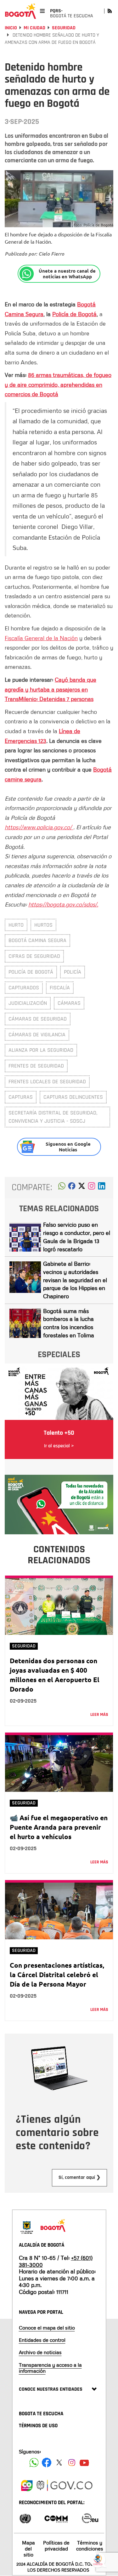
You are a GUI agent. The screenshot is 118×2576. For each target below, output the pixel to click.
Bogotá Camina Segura (37, 940)
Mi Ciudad (34, 28)
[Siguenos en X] (59, 2463)
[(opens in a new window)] (92, 1188)
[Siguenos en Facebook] (34, 2463)
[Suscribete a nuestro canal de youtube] (84, 2463)
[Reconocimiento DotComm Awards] (56, 2518)
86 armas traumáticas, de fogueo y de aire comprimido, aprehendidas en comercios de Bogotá (58, 384)
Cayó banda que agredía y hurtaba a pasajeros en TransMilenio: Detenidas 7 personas (51, 689)
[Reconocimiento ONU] (25, 2518)
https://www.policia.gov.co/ (39, 827)
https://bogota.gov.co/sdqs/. (63, 904)
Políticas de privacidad (56, 2546)
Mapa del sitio (28, 2549)
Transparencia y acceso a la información (50, 2368)
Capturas (21, 1097)
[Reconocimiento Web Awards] (90, 2518)
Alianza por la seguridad (41, 1050)
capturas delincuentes (73, 1097)
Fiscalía (60, 988)
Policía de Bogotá (31, 972)
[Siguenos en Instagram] (72, 2463)
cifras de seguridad (34, 956)
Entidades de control (42, 2340)
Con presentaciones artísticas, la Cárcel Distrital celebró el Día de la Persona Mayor (57, 1974)
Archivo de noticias (40, 2352)
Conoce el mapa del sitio (47, 2328)
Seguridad (64, 28)
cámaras (69, 1003)
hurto (16, 925)
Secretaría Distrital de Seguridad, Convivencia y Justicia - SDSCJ (53, 1117)
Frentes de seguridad (36, 1066)
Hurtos (43, 925)
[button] (62, 1188)
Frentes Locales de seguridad (47, 1082)
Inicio (11, 28)
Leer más (99, 1715)
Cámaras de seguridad (38, 1019)
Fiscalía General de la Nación (41, 638)
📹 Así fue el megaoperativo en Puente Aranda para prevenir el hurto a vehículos (59, 1827)
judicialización (28, 1003)
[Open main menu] (42, 11)
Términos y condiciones (90, 2546)
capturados (24, 988)
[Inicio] (20, 11)
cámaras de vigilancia (37, 1035)
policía (73, 972)
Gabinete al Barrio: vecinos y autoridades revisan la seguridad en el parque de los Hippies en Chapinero (75, 1280)
